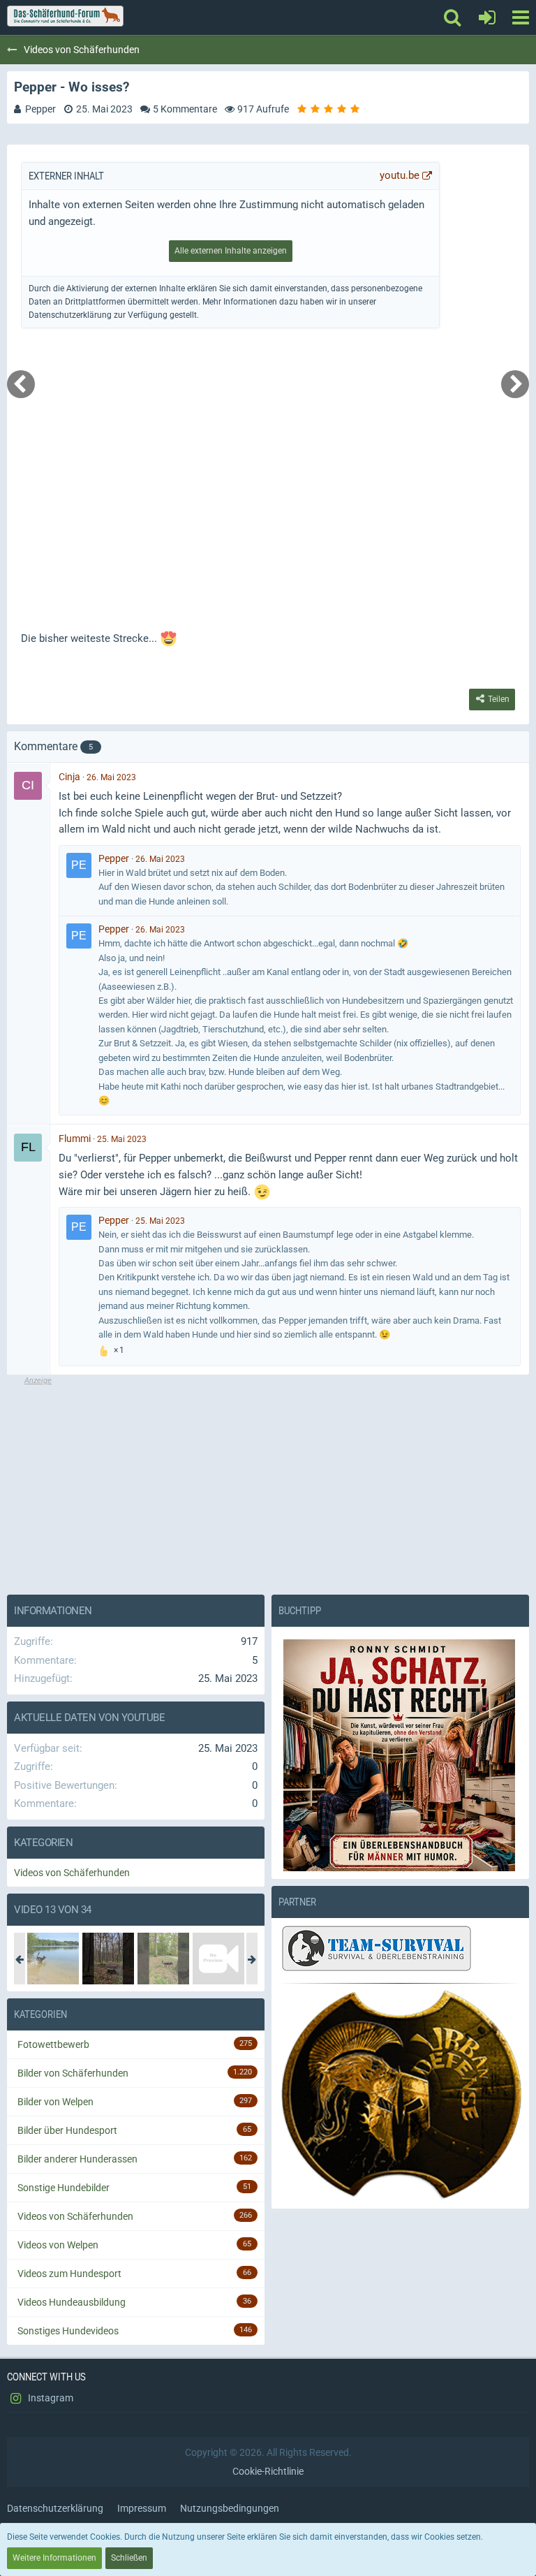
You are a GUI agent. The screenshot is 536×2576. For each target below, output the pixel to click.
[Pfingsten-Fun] (53, 1959)
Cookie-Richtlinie (268, 2471)
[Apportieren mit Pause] (218, 1959)
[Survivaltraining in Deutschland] (375, 1950)
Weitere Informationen (54, 2558)
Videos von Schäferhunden (72, 1873)
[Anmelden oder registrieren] (487, 17)
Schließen (129, 2558)
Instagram (50, 2398)
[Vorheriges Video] (21, 384)
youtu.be (400, 175)
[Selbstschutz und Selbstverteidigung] (400, 2095)
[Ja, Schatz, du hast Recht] (400, 1755)
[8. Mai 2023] (163, 1959)
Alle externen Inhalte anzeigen (231, 251)
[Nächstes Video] (515, 384)
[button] (520, 17)
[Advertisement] (268, 1484)
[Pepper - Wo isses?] (108, 1959)
